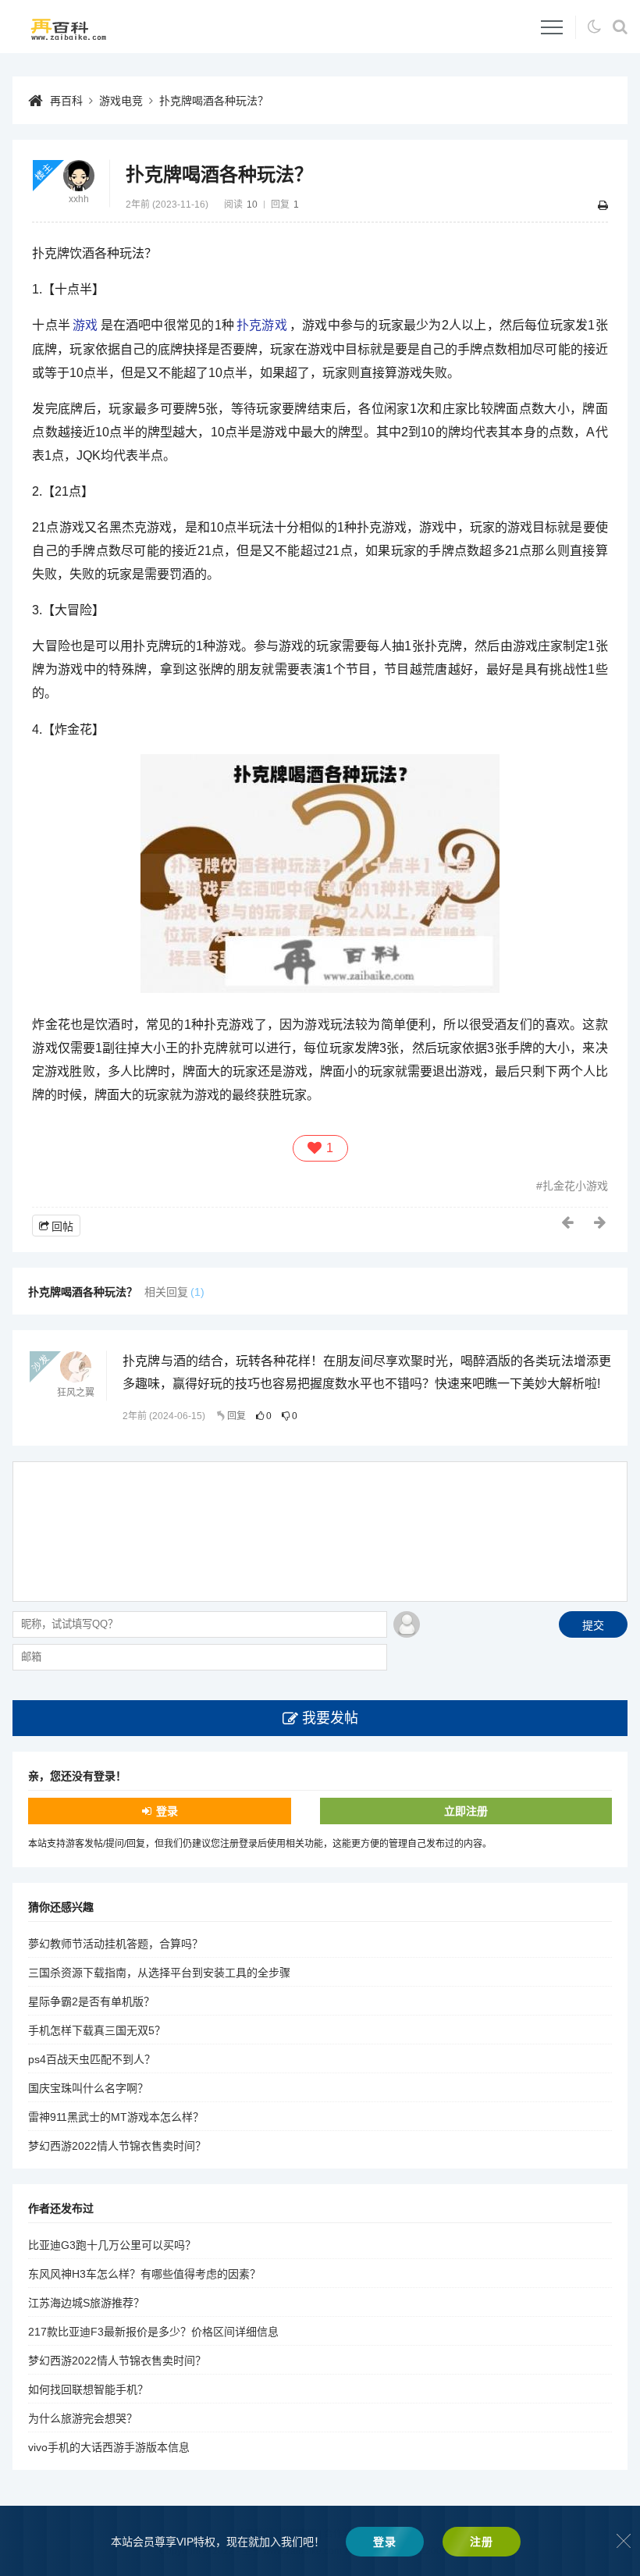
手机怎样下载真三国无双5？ (97, 2030)
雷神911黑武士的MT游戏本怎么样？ (116, 2117)
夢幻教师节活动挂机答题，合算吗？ (116, 1944)
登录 (167, 1811)
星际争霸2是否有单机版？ (91, 2001)
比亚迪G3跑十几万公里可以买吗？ (112, 2245)
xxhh (79, 199)
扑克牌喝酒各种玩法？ (214, 101)
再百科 (66, 101)
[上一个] (568, 1222)
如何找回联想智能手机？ (88, 2389)
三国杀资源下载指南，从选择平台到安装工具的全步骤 (159, 1973)
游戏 (85, 325)
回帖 (62, 1226)
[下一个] (601, 1222)
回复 (236, 1416)
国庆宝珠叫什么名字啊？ (88, 2088)
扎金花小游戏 (575, 1186)
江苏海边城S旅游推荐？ (86, 2303)
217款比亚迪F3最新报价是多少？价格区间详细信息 (153, 2332)
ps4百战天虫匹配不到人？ (92, 2059)
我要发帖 (330, 1718)
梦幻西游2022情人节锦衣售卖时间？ (117, 2146)
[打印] (603, 205)
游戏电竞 (121, 101)
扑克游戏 (262, 325)
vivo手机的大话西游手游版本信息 (109, 2447)
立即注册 (466, 1811)
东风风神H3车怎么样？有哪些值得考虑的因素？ (144, 2274)
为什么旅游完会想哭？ (83, 2418)
